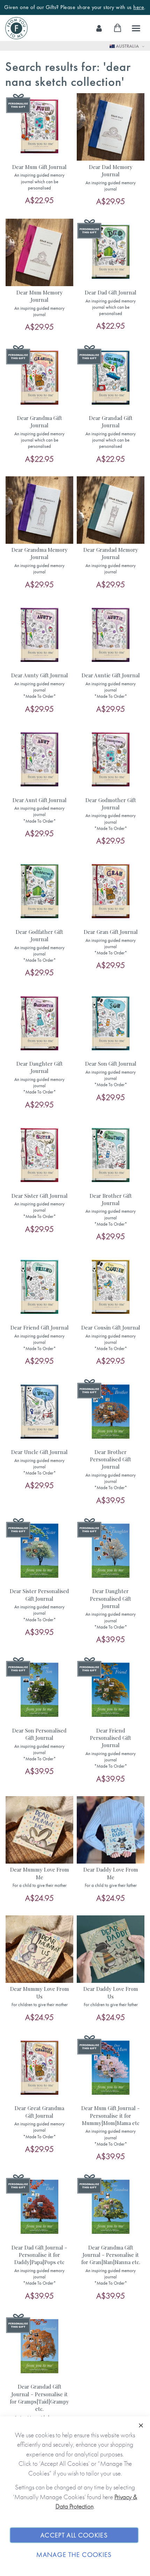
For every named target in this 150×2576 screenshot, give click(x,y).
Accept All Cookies (74, 2535)
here (139, 7)
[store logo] (16, 28)
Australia (127, 46)
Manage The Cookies (74, 2555)
